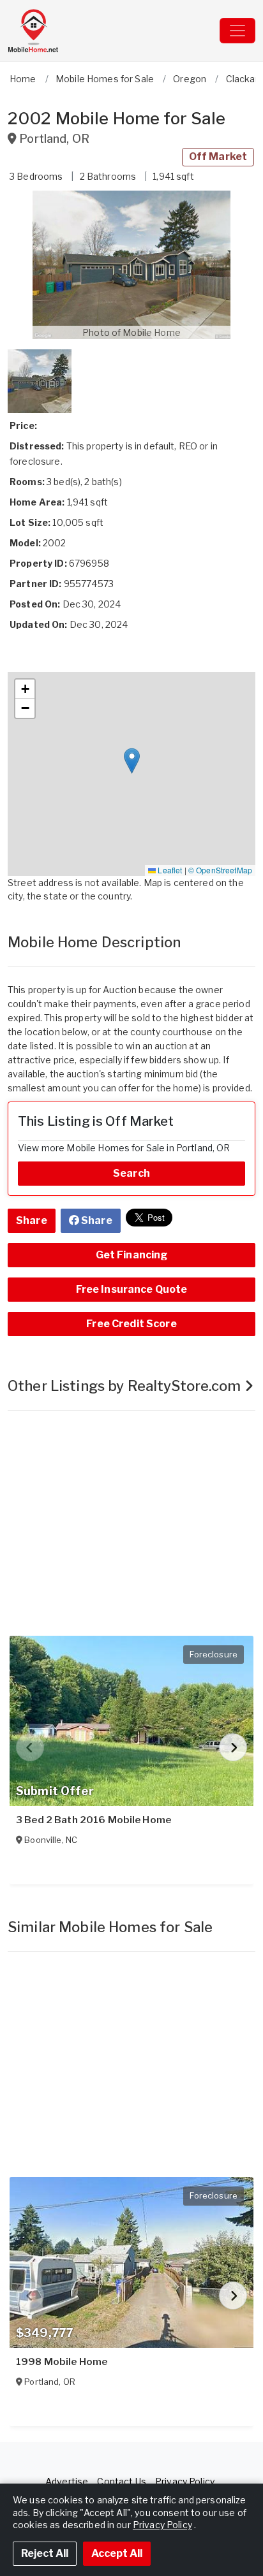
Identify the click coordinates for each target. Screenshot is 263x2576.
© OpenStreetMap (220, 870)
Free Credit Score (131, 1324)
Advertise (67, 2481)
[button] (131, 265)
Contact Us (121, 2481)
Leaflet (169, 870)
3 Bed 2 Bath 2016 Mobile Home (94, 1820)
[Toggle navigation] (237, 31)
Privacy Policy (185, 2481)
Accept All (117, 2553)
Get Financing (132, 1255)
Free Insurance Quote (132, 1289)
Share (32, 1220)
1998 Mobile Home (62, 2362)
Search (131, 1173)
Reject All (45, 2553)
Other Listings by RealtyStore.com (126, 1386)
